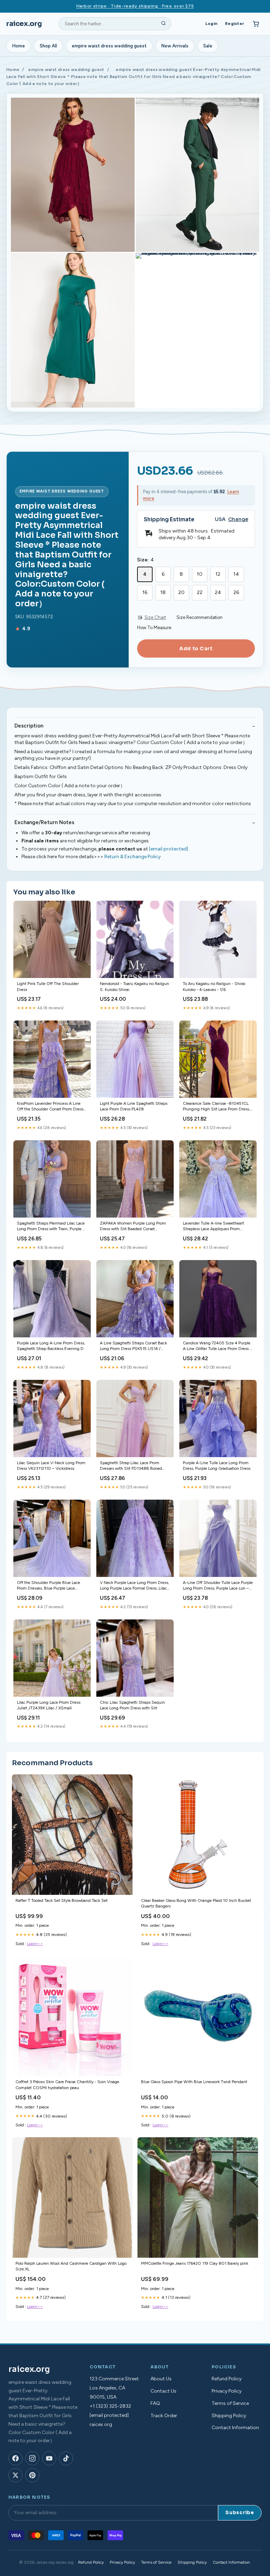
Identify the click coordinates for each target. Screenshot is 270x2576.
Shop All (48, 46)
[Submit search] (163, 24)
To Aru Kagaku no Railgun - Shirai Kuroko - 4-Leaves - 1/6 (214, 986)
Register (234, 24)
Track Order (164, 2416)
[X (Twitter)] (15, 2475)
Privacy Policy (227, 2391)
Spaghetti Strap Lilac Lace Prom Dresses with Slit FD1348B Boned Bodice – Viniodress (131, 1466)
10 (200, 574)
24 (218, 592)
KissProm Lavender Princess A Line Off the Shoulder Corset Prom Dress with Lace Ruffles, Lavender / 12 (50, 1107)
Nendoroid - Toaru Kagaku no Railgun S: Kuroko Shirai (134, 986)
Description (29, 726)
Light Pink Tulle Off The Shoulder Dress (48, 986)
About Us (161, 2379)
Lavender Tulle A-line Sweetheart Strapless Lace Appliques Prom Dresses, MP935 (213, 1227)
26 (236, 592)
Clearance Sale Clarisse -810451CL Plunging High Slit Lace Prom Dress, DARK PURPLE (216, 1107)
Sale (208, 46)
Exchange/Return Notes (44, 822)
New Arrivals (175, 46)
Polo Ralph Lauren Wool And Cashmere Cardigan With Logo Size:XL (71, 2266)
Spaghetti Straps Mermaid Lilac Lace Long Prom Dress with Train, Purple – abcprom (51, 1227)
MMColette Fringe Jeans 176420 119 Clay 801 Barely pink (195, 2263)
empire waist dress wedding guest (109, 46)
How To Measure (154, 628)
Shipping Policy (229, 2416)
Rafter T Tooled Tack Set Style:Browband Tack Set (62, 1900)
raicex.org (24, 24)
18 (163, 592)
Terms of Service (230, 2403)
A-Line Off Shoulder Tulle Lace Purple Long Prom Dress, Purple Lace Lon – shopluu (218, 1586)
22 (200, 592)
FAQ (155, 2403)
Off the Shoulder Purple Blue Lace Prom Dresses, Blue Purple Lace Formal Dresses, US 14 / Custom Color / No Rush (49, 1586)
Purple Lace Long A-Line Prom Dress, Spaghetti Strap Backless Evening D (51, 1346)
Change (238, 519)
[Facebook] (15, 2458)
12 (218, 574)
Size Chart (155, 617)
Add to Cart (196, 648)
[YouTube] (49, 2458)
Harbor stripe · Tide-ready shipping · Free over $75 (135, 6)
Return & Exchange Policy (133, 857)
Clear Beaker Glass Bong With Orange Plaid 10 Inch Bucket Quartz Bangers (196, 1903)
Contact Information (235, 2428)
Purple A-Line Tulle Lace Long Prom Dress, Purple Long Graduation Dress (217, 1466)
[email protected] (169, 849)
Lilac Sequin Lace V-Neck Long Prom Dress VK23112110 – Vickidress (51, 1466)
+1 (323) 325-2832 (110, 2406)
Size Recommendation (200, 617)
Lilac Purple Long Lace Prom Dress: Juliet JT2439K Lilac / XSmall (49, 1705)
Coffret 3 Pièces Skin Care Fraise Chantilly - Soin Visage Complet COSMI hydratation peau (67, 2085)
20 (181, 592)
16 (145, 592)
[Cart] (256, 24)
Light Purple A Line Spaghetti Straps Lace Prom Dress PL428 (134, 1106)
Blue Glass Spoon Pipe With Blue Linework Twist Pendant (194, 2082)
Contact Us (163, 2391)
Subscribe (240, 2513)
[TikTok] (66, 2458)
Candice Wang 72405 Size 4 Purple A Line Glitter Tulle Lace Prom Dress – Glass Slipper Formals (217, 1346)
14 (236, 574)
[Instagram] (32, 2458)
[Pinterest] (32, 2475)
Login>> (35, 1944)
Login (211, 24)
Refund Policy (227, 2379)
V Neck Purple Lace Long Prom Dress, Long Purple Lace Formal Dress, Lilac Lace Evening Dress (134, 1586)
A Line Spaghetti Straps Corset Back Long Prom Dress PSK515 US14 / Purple (133, 1346)
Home (19, 46)
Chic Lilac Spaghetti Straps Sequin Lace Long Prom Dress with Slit (132, 1705)
